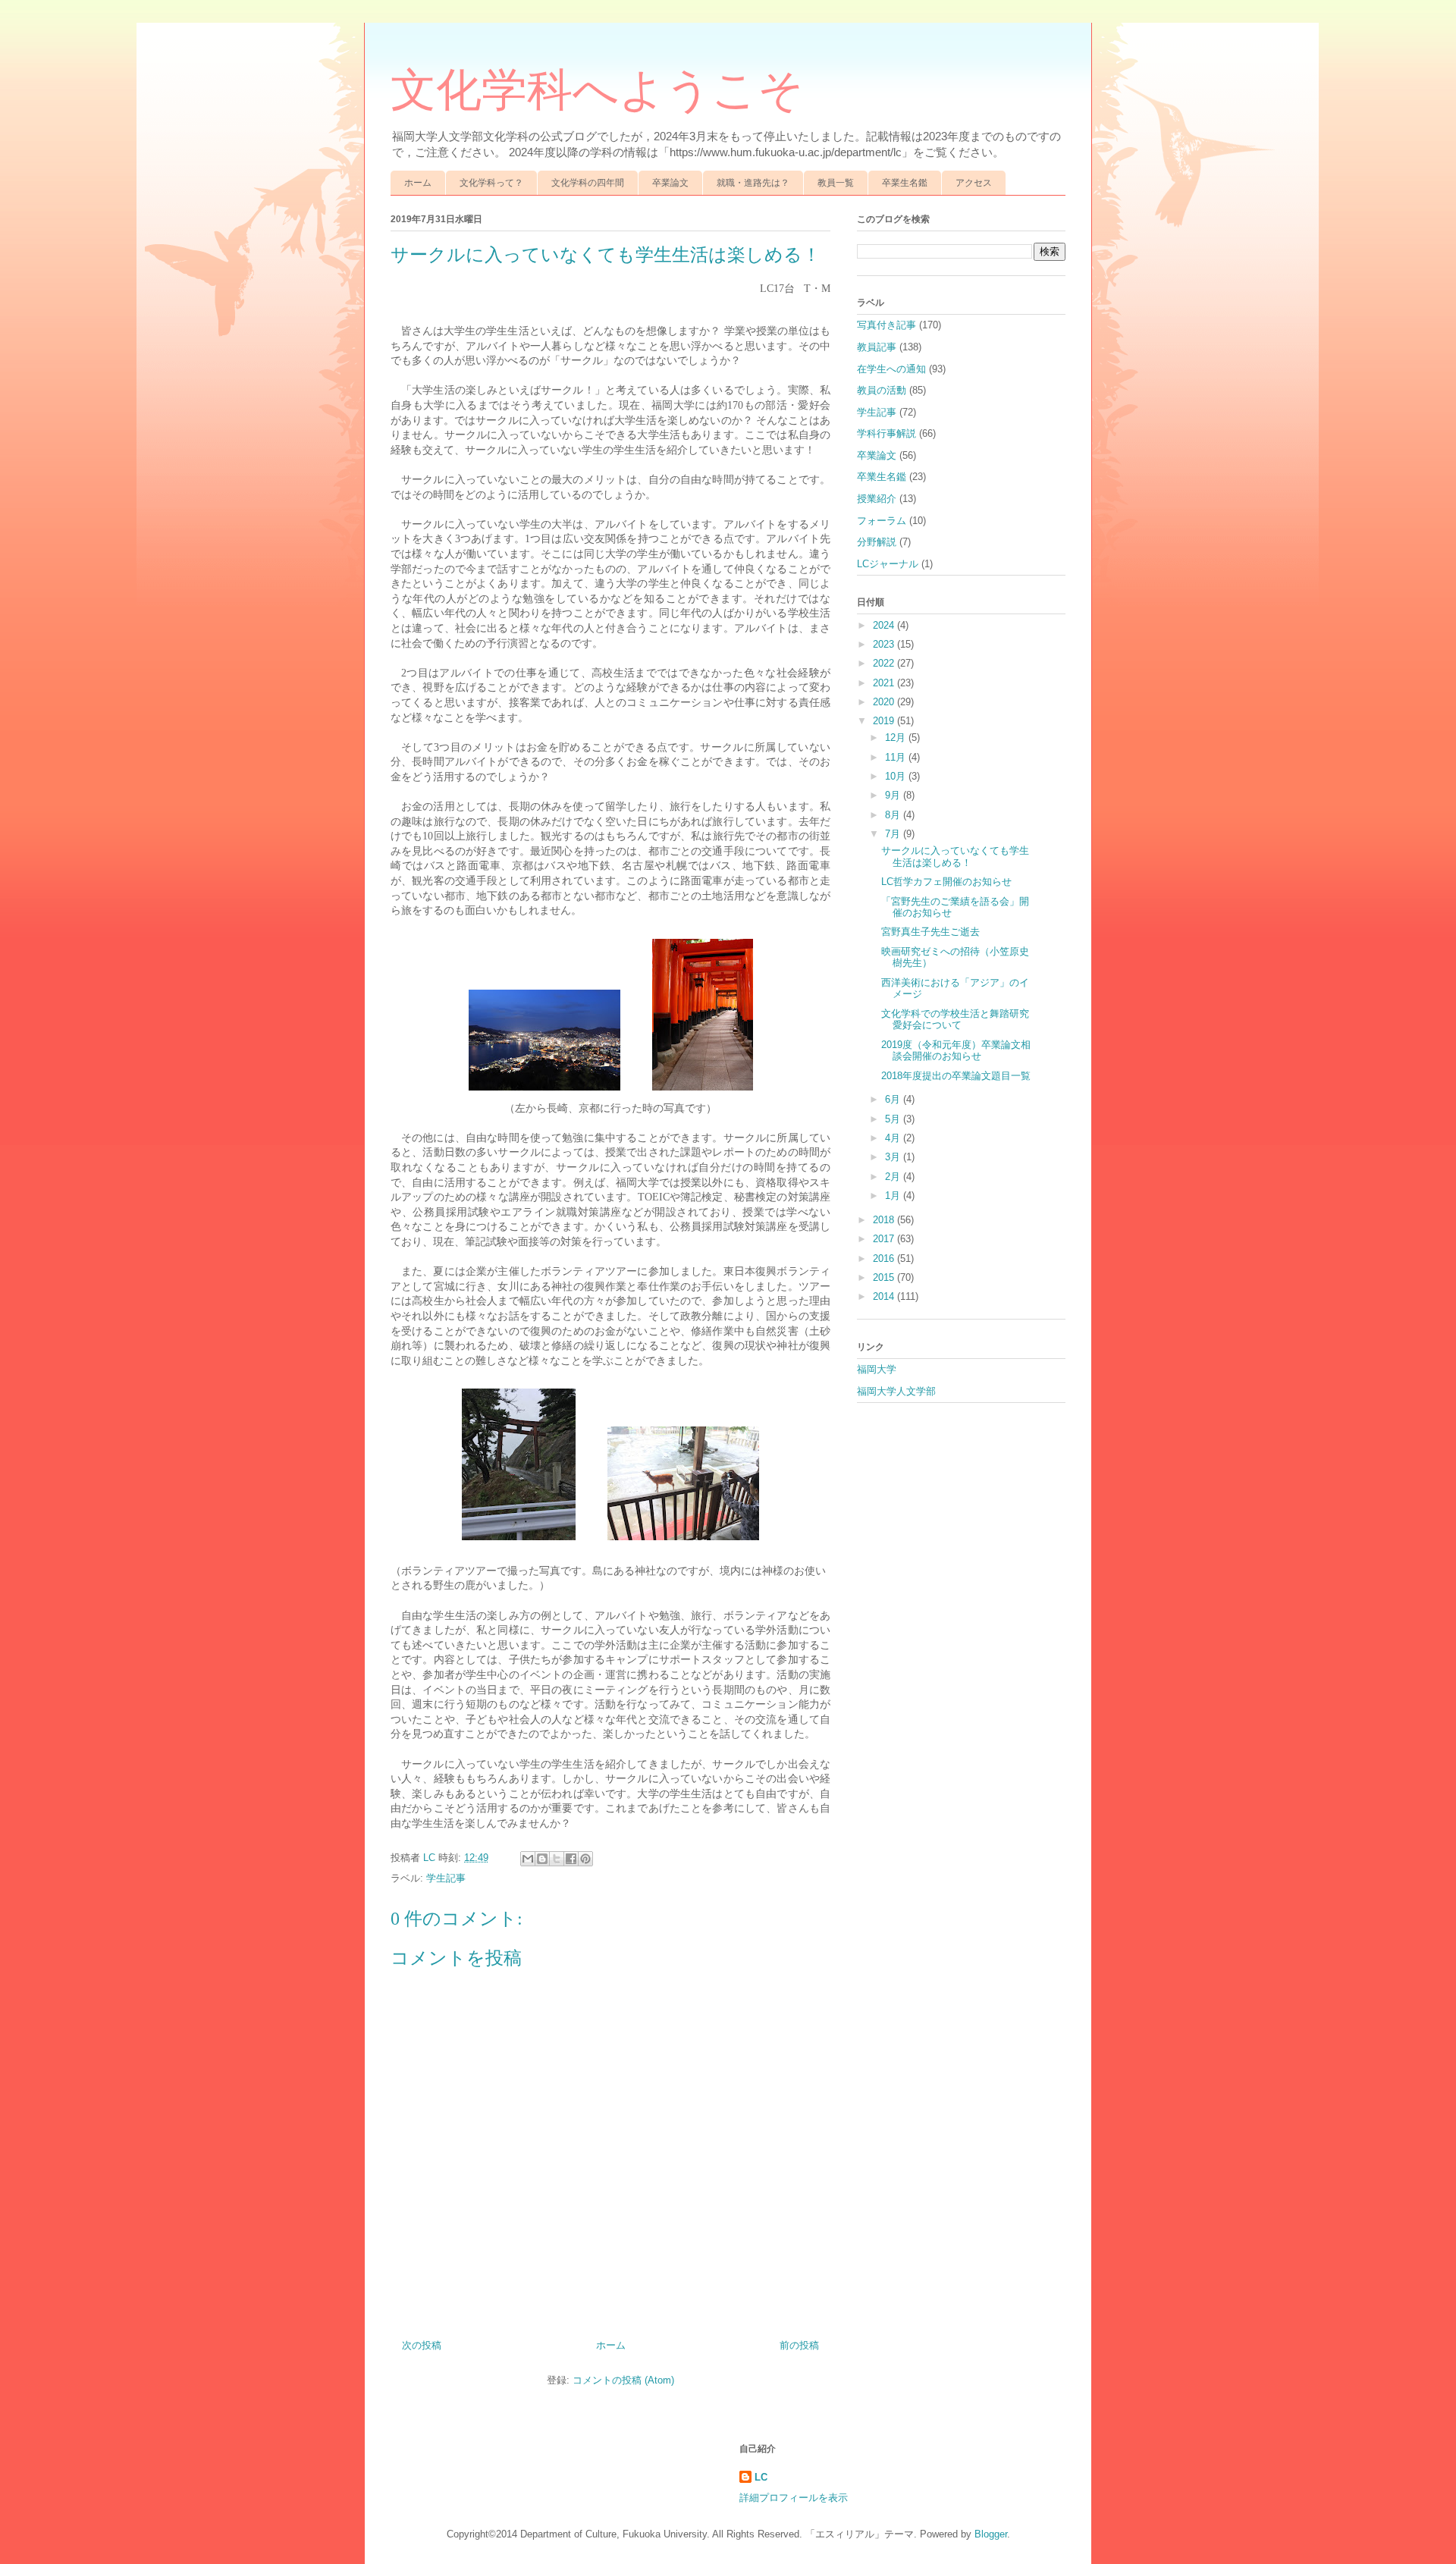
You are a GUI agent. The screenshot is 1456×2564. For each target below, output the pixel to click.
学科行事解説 (886, 433)
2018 (885, 1220)
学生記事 (446, 1878)
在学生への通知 (891, 369)
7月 (894, 834)
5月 (894, 1119)
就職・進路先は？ (753, 183)
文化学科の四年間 (588, 183)
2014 (885, 1296)
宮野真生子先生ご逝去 (930, 932)
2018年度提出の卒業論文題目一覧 (956, 1076)
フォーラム (882, 521)
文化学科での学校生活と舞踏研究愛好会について (955, 1020)
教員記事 (877, 347)
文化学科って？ (491, 183)
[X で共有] (557, 1859)
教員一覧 (836, 183)
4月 (894, 1138)
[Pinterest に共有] (585, 1859)
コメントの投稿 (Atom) (623, 2380)
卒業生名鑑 (905, 183)
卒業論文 (670, 183)
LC (761, 2477)
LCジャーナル (888, 564)
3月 (894, 1157)
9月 (894, 795)
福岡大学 (877, 1369)
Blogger (991, 2534)
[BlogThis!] (542, 1859)
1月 (894, 1196)
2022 (885, 663)
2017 (885, 1239)
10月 (897, 776)
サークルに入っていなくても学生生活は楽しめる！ (955, 857)
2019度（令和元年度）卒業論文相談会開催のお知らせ (956, 1051)
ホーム (418, 183)
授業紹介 (877, 499)
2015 (885, 1277)
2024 (885, 625)
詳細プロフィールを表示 (794, 2498)
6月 (894, 1099)
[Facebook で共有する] (571, 1859)
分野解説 (877, 542)
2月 (894, 1177)
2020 (885, 702)
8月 (894, 815)
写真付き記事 (886, 325)
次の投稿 (422, 2345)
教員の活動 (882, 390)
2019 (885, 721)
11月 (897, 757)
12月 (897, 738)
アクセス (974, 183)
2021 (885, 683)
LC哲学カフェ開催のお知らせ (946, 882)
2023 (885, 644)
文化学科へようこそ (597, 90)
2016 (885, 1258)
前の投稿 (799, 2345)
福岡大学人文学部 (896, 1391)
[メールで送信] (528, 1859)
